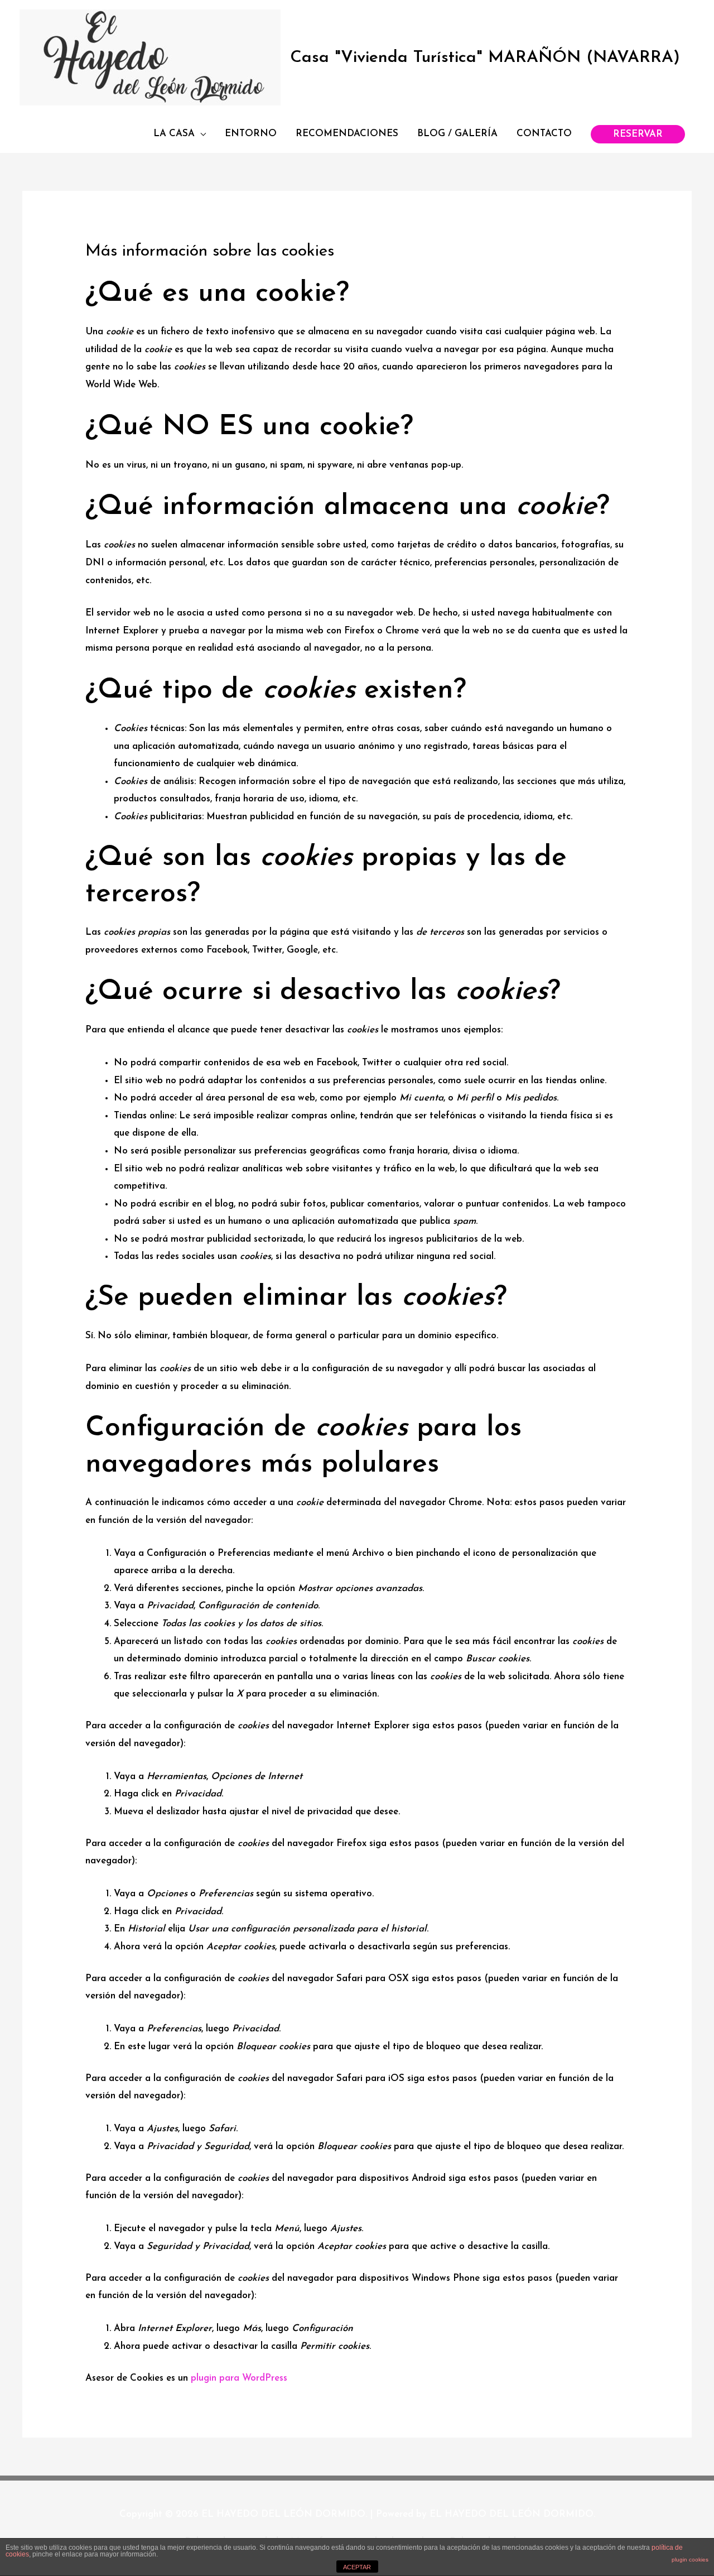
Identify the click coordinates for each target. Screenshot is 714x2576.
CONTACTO (544, 134)
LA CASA (174, 134)
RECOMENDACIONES (347, 134)
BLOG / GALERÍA (457, 134)
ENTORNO (251, 134)
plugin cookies (690, 2560)
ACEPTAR (357, 2567)
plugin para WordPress (239, 2378)
